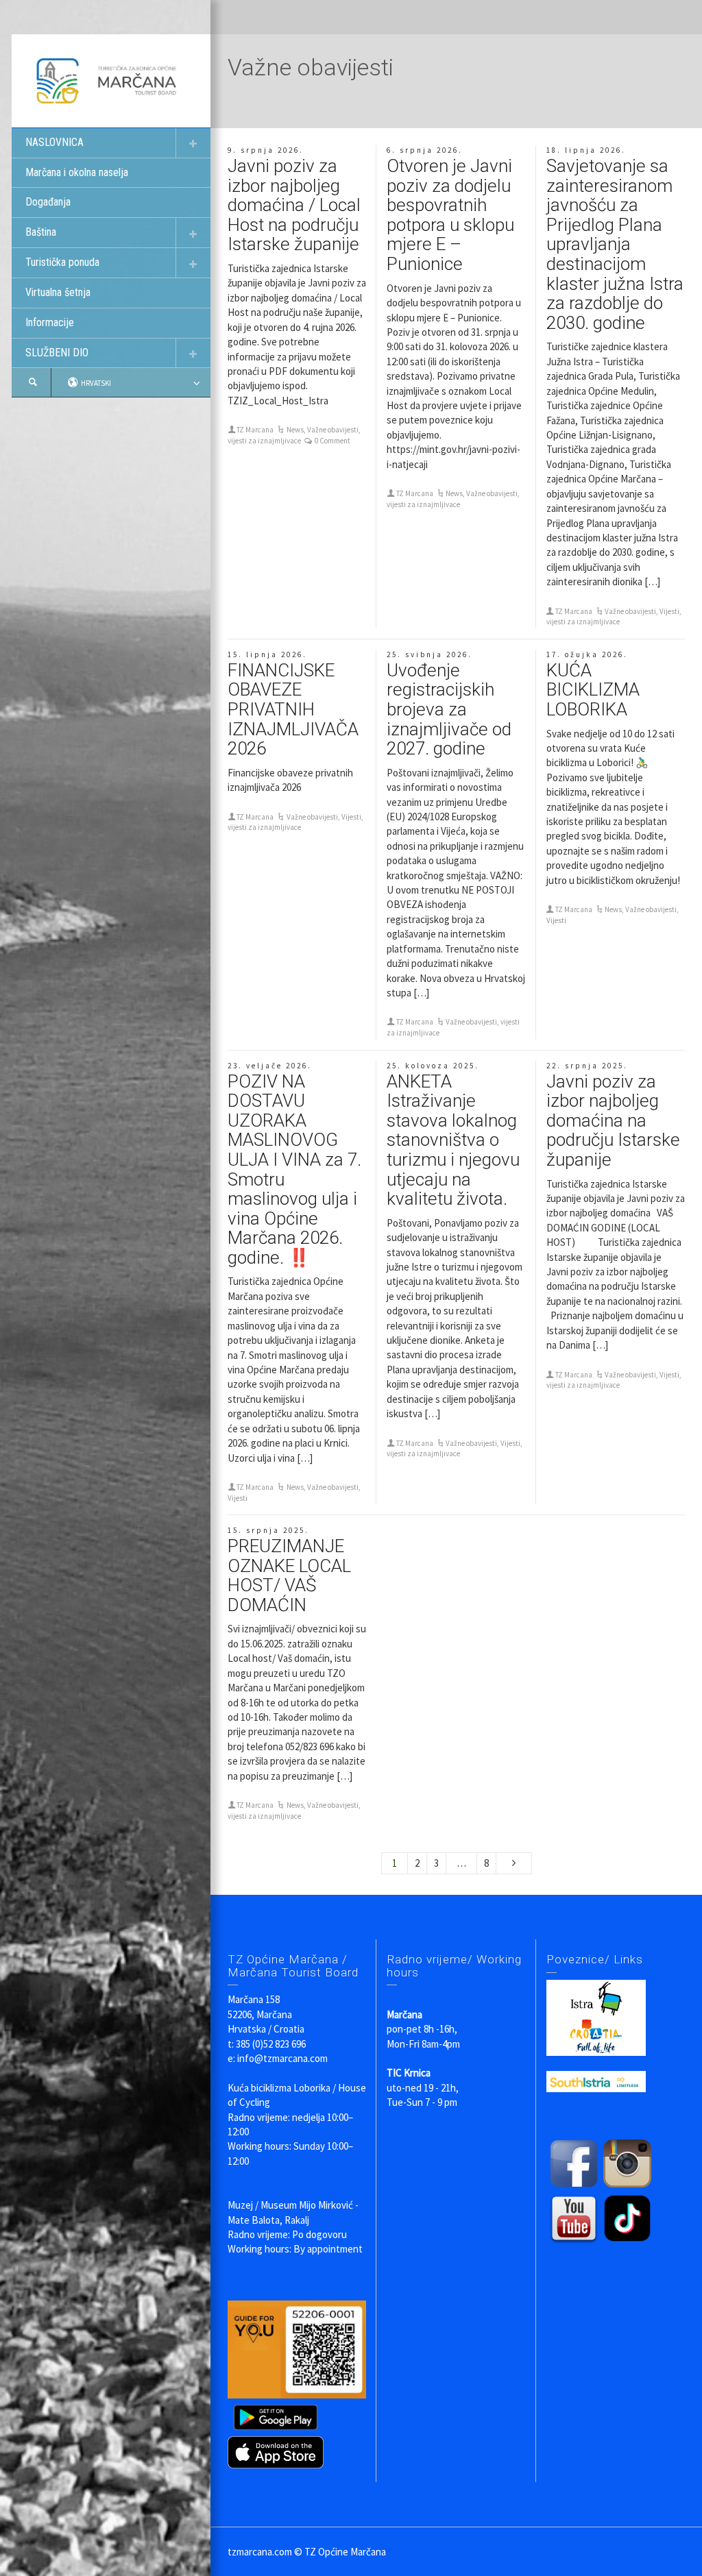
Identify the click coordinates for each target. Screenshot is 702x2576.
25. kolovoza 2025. (433, 1066)
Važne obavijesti (333, 430)
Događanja (48, 202)
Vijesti (669, 611)
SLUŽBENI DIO (57, 353)
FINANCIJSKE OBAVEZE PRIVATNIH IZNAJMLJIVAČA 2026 (293, 709)
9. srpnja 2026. (266, 150)
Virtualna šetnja (58, 292)
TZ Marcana (255, 430)
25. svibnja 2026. (429, 654)
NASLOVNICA (55, 142)
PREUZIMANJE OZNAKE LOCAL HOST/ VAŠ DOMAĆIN (289, 1575)
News (295, 430)
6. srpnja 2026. (425, 150)
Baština (41, 232)
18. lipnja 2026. (586, 150)
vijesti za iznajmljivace (264, 441)
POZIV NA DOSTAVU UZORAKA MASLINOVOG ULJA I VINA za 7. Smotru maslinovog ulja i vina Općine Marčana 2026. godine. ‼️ (294, 1169)
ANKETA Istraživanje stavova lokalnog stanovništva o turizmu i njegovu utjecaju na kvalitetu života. (453, 1140)
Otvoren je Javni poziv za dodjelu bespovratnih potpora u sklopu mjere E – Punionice (450, 215)
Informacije (50, 322)
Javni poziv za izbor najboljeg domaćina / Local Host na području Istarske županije (294, 205)
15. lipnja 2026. (267, 654)
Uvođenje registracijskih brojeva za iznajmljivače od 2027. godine (449, 709)
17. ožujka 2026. (587, 654)
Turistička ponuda (62, 262)
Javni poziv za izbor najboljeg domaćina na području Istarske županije (613, 1120)
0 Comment (332, 441)
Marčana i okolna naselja (77, 172)
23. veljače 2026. (270, 1066)
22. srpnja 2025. (587, 1066)
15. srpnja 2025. (268, 1530)
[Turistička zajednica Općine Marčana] (111, 80)
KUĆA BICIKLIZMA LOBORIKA (593, 690)
